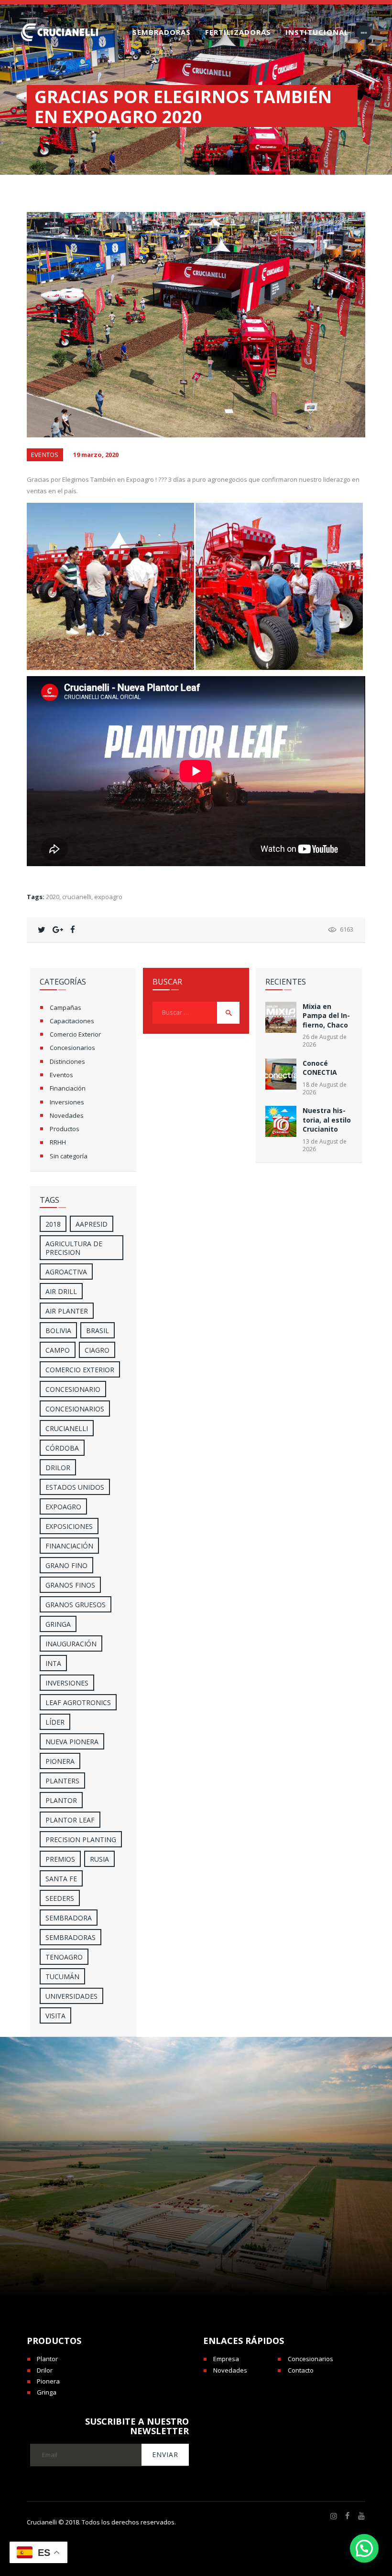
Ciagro (97, 1350)
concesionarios (75, 1409)
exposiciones (69, 1526)
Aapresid (92, 1224)
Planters (62, 1781)
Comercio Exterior (75, 1034)
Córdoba (62, 1448)
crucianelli (77, 897)
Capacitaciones (72, 1021)
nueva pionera (72, 1742)
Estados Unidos (75, 1487)
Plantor (61, 1800)
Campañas (65, 1007)
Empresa (226, 2359)
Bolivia (58, 1330)
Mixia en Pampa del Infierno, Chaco (326, 1016)
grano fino (66, 1565)
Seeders (60, 1898)
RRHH (58, 1142)
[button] (364, 2548)
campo (58, 1350)
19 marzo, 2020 (96, 455)
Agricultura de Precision (74, 1248)
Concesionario (73, 1389)
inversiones (67, 1683)
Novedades (67, 1115)
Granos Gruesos (76, 1605)
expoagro (108, 897)
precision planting (81, 1839)
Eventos (45, 455)
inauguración (71, 1644)
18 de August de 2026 (325, 1088)
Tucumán (62, 1977)
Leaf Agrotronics (78, 1702)
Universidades (71, 1996)
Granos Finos (70, 1585)
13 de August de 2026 (325, 1145)
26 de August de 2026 (325, 1041)
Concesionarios (72, 1048)
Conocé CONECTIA (320, 1068)
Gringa (47, 2392)
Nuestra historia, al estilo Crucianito (327, 1120)
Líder (55, 1722)
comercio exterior (80, 1370)
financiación (69, 1546)
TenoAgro (64, 1957)
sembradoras (71, 1937)
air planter (67, 1311)
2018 (53, 1224)
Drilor (58, 1468)
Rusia (99, 1859)
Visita (55, 2016)
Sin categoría (69, 1156)
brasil (98, 1330)
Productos (65, 1129)
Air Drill (61, 1291)
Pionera (48, 2381)
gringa (58, 1624)
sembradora (69, 1918)
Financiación (68, 1088)
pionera (60, 1761)
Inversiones (67, 1102)
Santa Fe (61, 1879)
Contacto (301, 2370)
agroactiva (66, 1272)
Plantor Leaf (70, 1820)
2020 (53, 897)
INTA (53, 1663)
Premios (60, 1859)
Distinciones (67, 1061)
